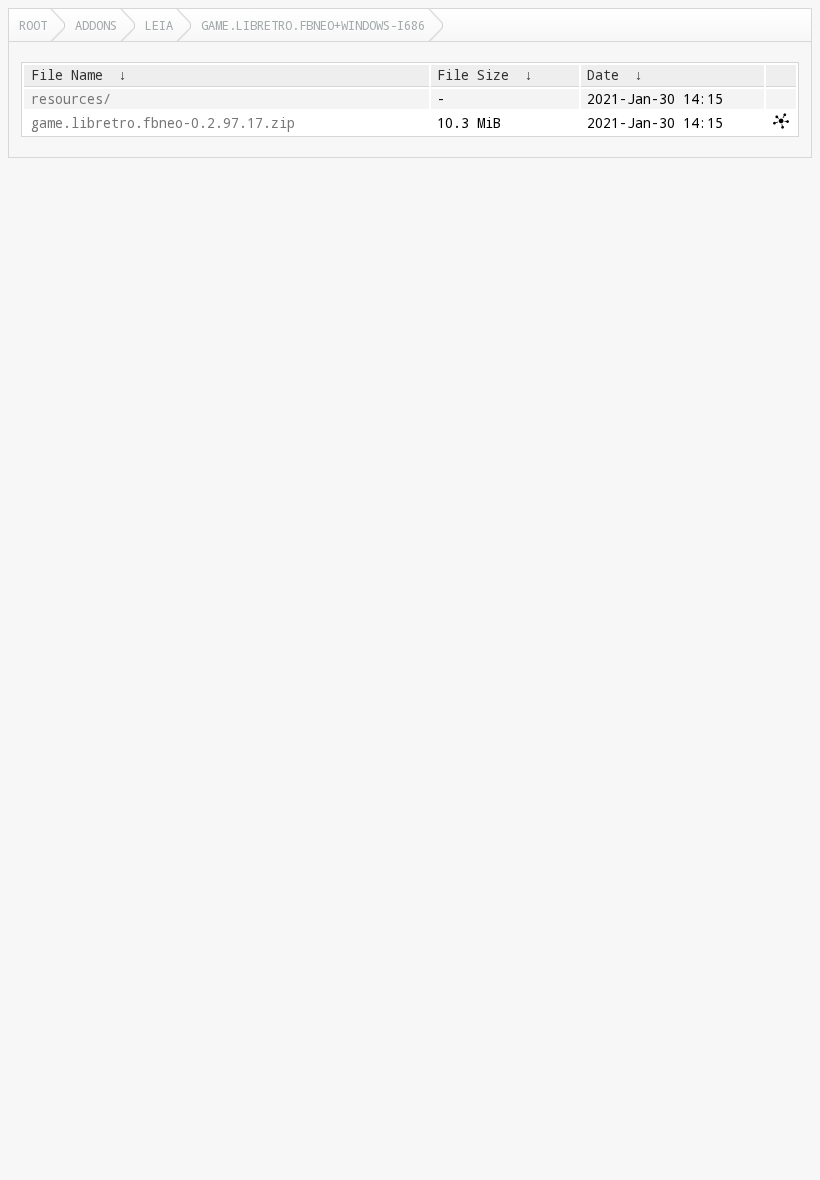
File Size (473, 75)
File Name (67, 75)
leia (159, 25)
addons (96, 25)
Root (33, 25)
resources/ (71, 99)
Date (603, 75)
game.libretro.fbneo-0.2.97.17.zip (163, 123)
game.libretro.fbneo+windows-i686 (313, 25)
